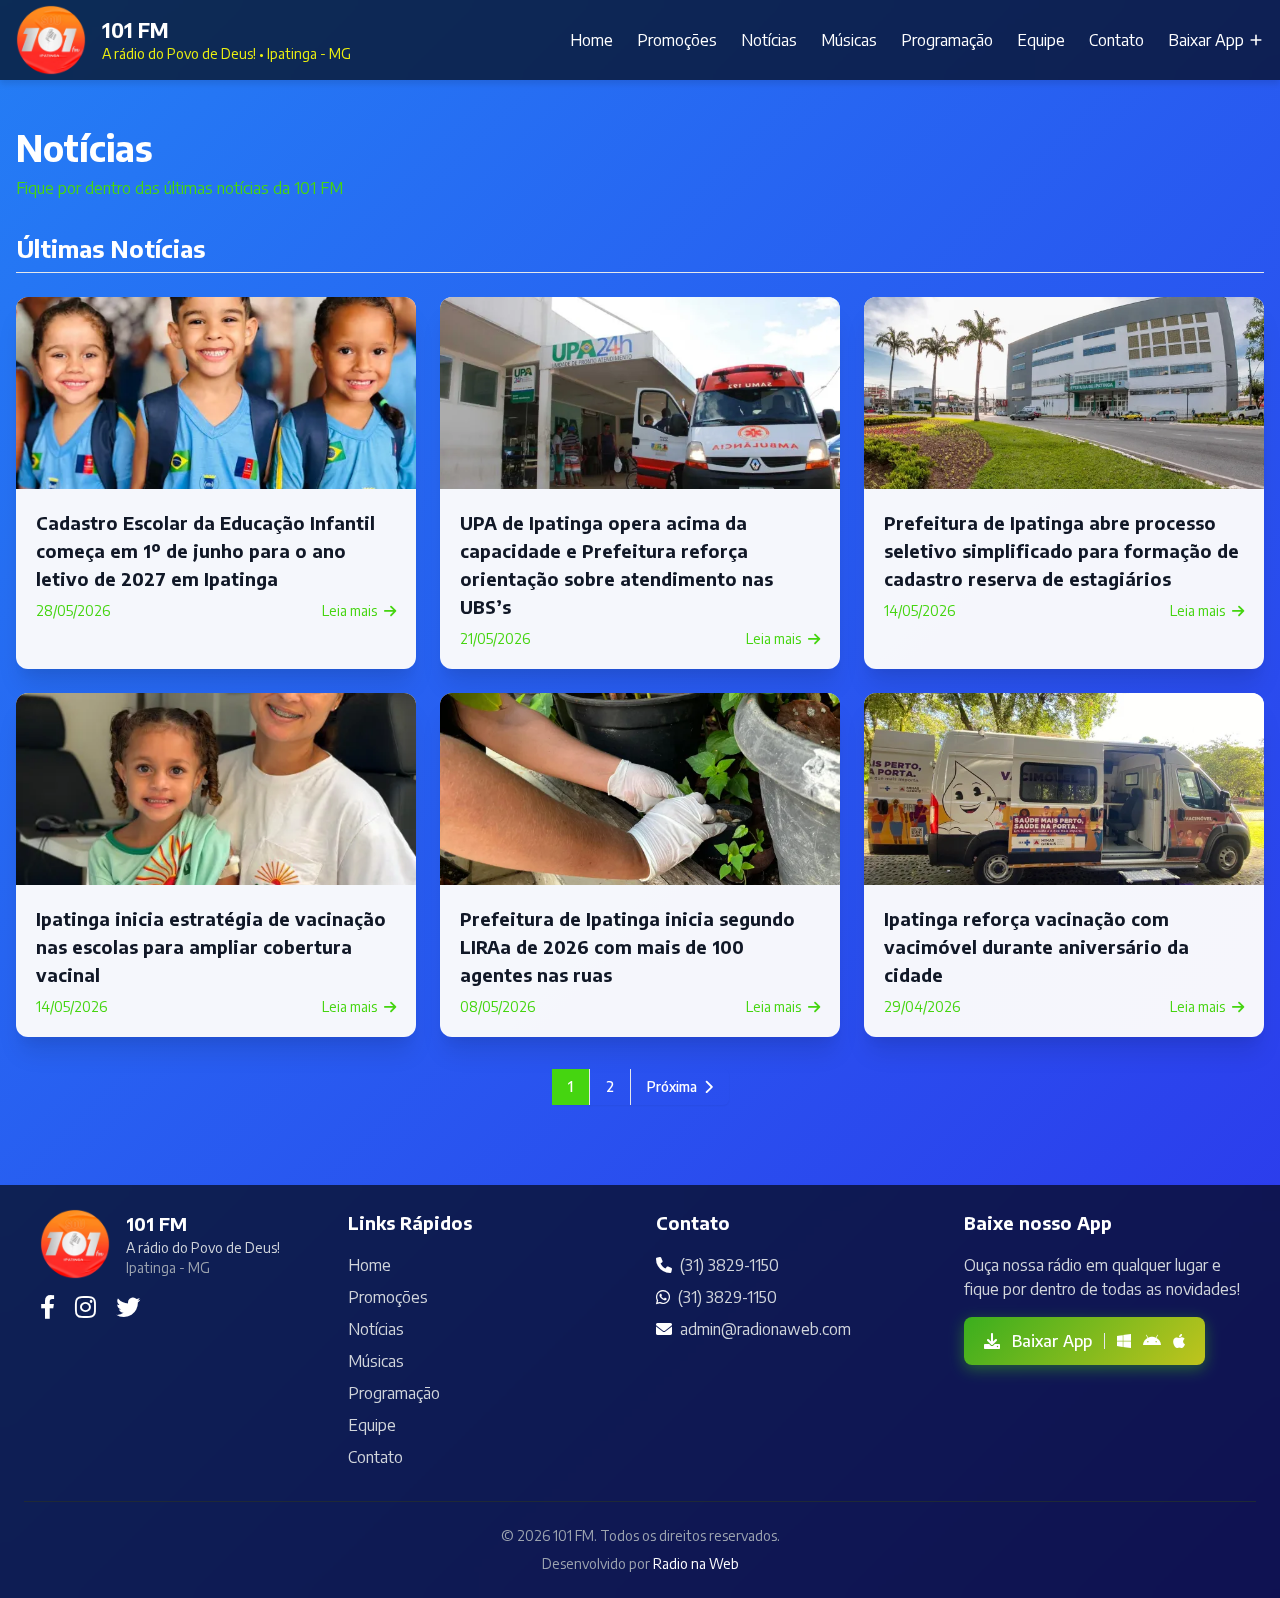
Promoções (677, 40)
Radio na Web (696, 1563)
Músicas (849, 40)
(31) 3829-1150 (729, 1265)
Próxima (673, 1086)
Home (591, 40)
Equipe (1041, 40)
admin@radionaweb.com (765, 1329)
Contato (1116, 40)
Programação (947, 40)
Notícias (769, 40)
